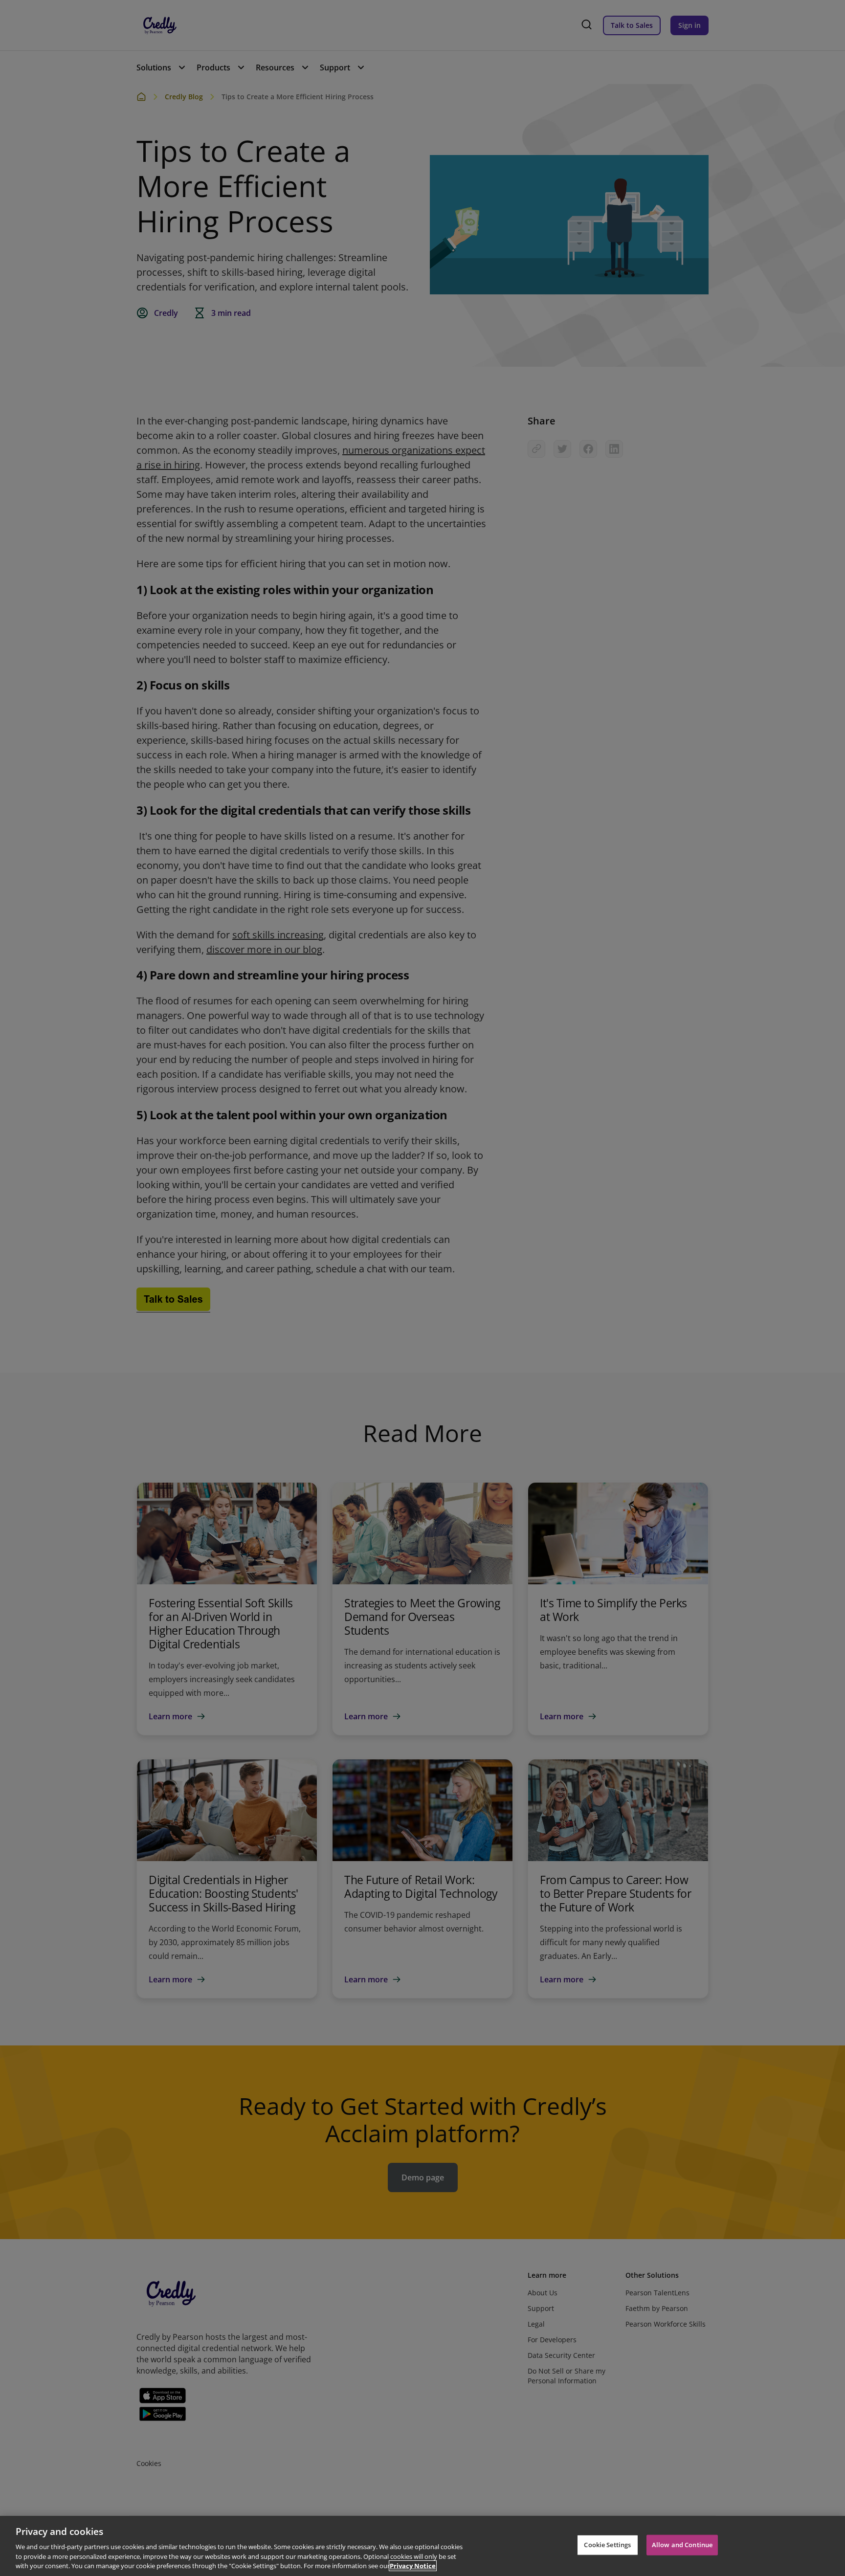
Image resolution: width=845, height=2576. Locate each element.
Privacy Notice (413, 2566)
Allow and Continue (682, 2545)
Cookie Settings (607, 2545)
